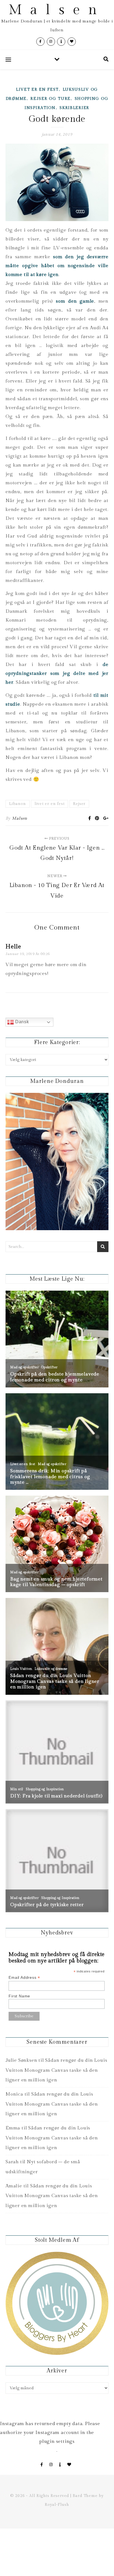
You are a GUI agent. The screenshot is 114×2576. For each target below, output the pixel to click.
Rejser (79, 804)
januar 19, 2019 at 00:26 (28, 954)
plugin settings (57, 2441)
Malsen (57, 10)
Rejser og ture (50, 99)
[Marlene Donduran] (57, 1162)
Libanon (18, 804)
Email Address (24, 1978)
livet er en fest (50, 804)
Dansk (21, 1022)
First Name (19, 1996)
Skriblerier (74, 108)
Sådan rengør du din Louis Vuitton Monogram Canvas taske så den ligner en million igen (56, 2070)
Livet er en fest (37, 90)
